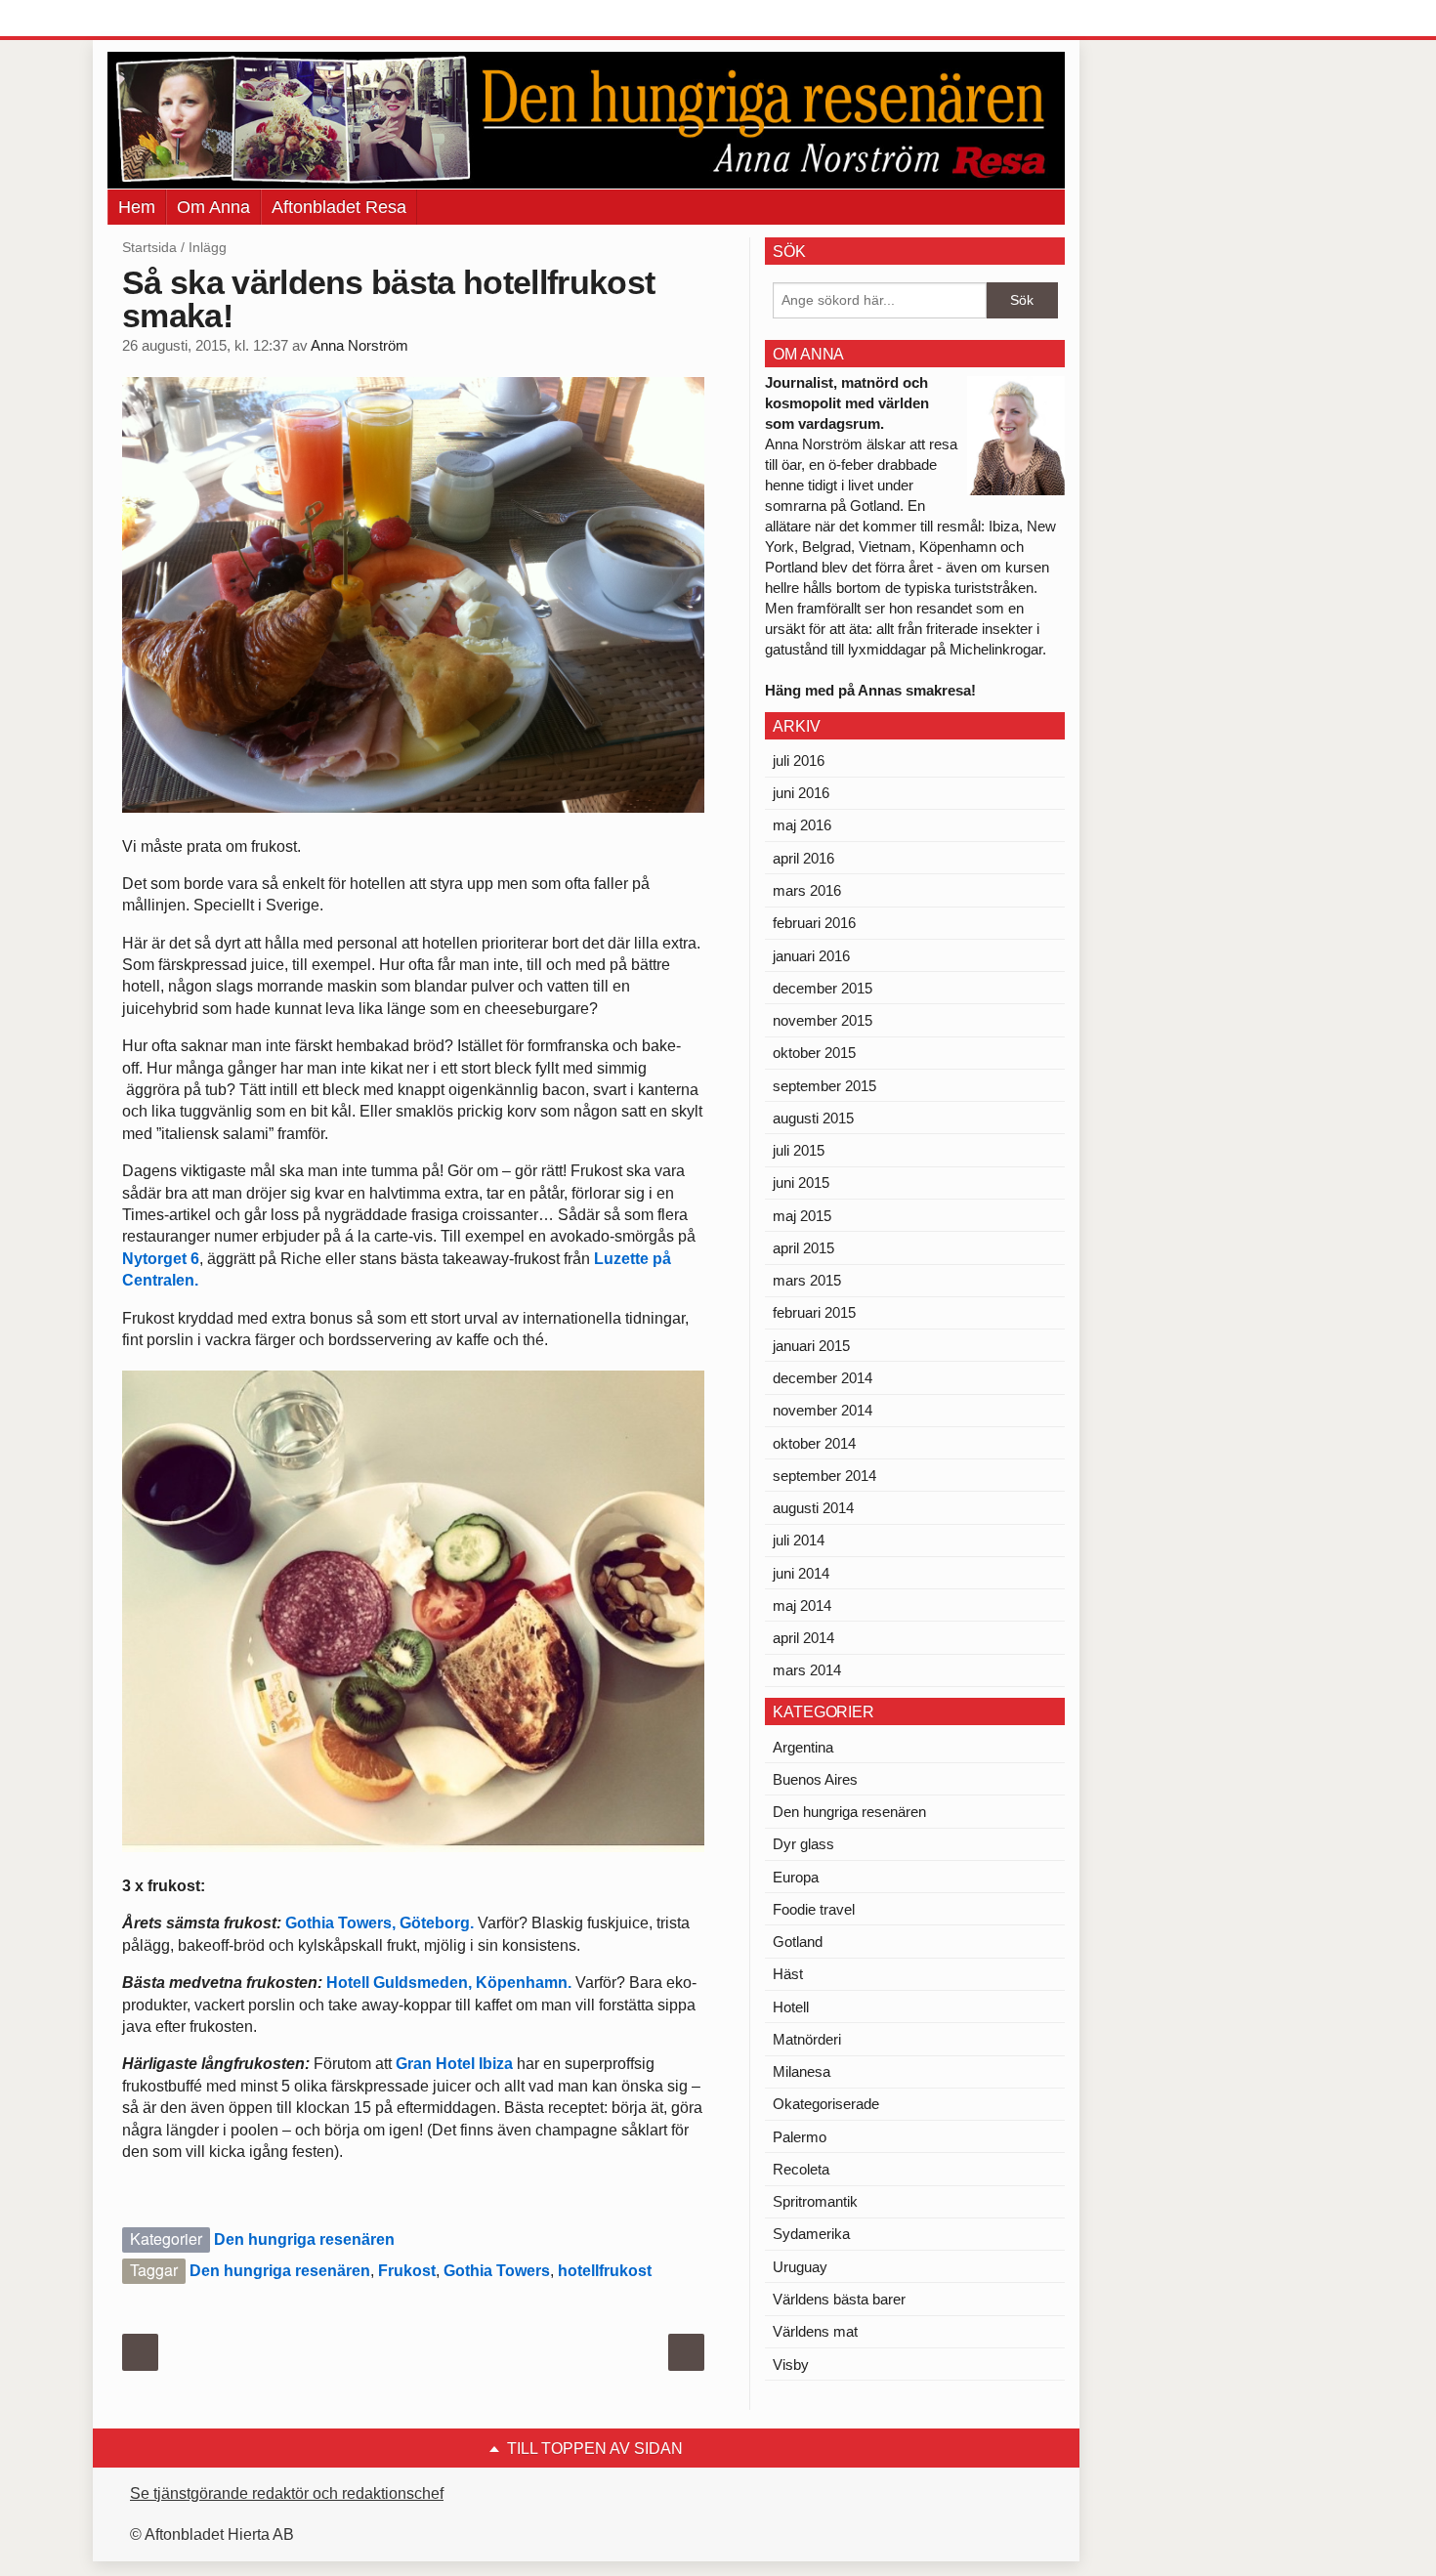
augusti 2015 (813, 1118)
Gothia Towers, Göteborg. (380, 1923)
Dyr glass (803, 1844)
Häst (788, 1974)
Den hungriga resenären (304, 2239)
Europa (796, 1877)
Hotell (791, 2007)
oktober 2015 (814, 1053)
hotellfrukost (605, 2271)
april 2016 (803, 858)
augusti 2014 (813, 1508)
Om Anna (213, 207)
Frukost (407, 2271)
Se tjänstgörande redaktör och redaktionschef (287, 2493)
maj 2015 (802, 1216)
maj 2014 (802, 1605)
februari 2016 (814, 923)
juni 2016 (801, 793)
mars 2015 (807, 1280)
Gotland (798, 1942)
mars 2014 (807, 1670)
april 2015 (803, 1248)
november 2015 (823, 1020)
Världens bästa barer (839, 2299)
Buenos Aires (815, 1779)
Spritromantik (815, 2201)
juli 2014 (799, 1540)
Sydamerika (811, 2234)
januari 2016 (811, 956)
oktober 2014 (814, 1443)
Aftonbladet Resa (339, 207)
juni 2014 (801, 1573)
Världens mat (815, 2331)
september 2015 (824, 1086)
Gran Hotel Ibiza (454, 2064)
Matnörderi (807, 2039)
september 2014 (824, 1476)
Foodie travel (814, 1909)
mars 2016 (807, 890)
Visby (791, 2365)
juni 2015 (801, 1182)
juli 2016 (799, 760)
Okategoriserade (826, 2104)
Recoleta (801, 2169)
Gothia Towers (497, 2271)
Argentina (803, 1747)
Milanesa (802, 2071)
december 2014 (823, 1378)
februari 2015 (814, 1312)
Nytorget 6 (161, 1259)
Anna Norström (359, 346)
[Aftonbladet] (181, 20)
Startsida (149, 247)
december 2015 (823, 988)
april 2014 (803, 1638)
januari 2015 (811, 1346)
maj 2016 (802, 825)
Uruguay (800, 2267)
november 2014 (823, 1410)
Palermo (800, 2137)
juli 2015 (799, 1150)
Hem (137, 207)
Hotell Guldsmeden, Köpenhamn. (451, 1983)
